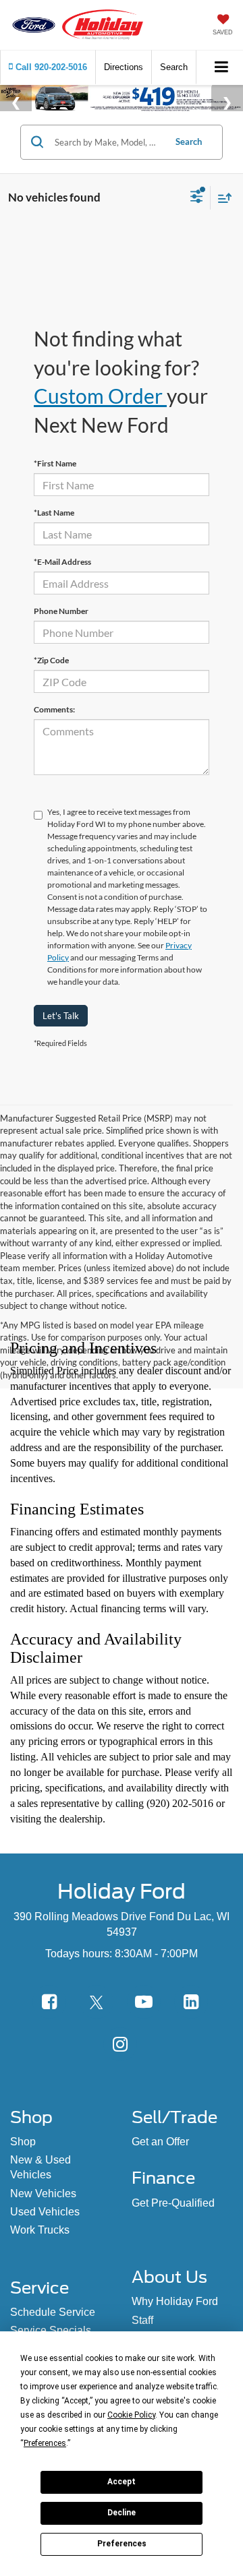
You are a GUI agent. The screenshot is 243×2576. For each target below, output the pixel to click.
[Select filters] (197, 198)
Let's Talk (61, 1016)
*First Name (55, 463)
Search (189, 142)
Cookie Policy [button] (131, 2415)
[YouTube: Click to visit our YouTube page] (144, 2002)
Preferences (122, 2544)
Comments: (54, 709)
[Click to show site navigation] (222, 68)
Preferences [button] (45, 2443)
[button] (48, 67)
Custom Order (100, 396)
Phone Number (61, 611)
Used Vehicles (45, 2212)
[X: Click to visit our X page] (97, 2002)
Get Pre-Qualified (173, 2203)
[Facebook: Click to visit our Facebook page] (49, 2002)
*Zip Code (51, 660)
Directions (124, 67)
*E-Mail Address (62, 562)
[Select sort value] (221, 198)
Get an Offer (160, 2142)
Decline (122, 2513)
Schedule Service (53, 2312)
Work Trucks (40, 2230)
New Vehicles (43, 2194)
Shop (23, 2142)
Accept (122, 2482)
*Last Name (54, 513)
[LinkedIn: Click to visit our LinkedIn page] (191, 2002)
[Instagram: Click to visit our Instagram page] (120, 2044)
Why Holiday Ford (175, 2301)
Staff (142, 2320)
